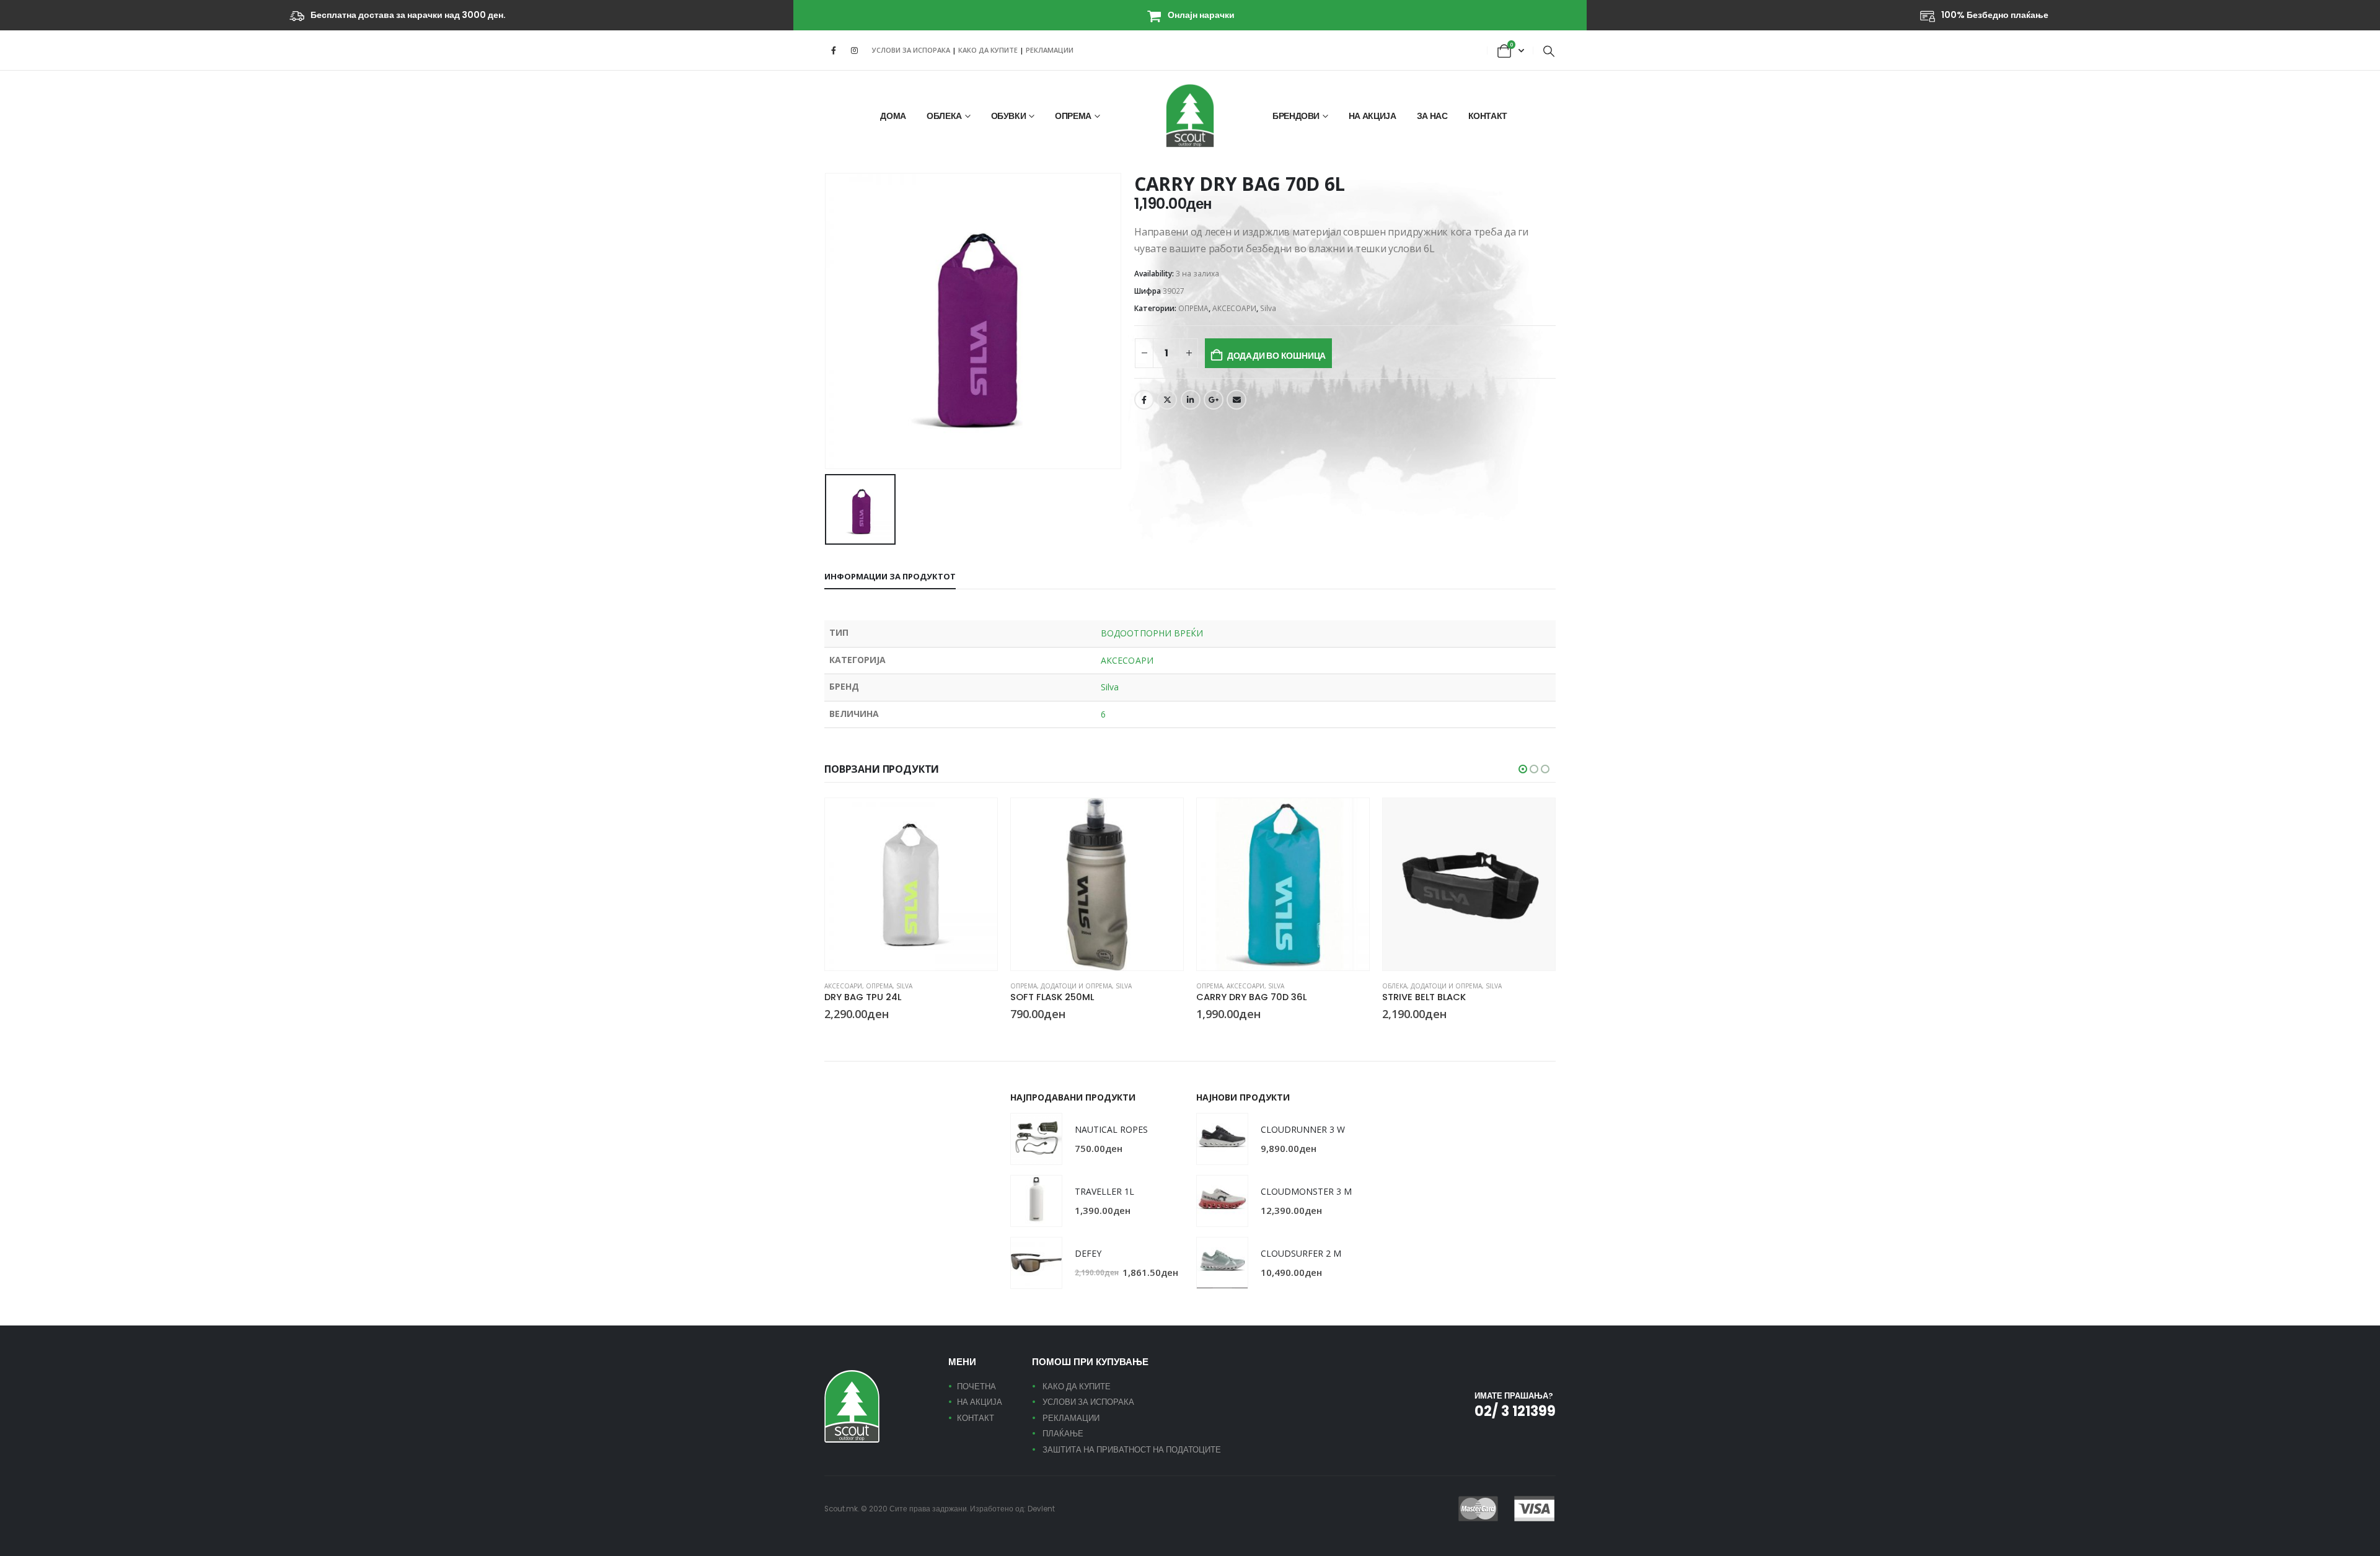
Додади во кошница (1276, 356)
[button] (1549, 51)
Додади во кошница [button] (977, 819)
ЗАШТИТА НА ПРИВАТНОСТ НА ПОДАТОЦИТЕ (1132, 1450)
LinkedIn (1191, 400)
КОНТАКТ (1488, 116)
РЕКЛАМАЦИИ (1050, 50)
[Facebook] (834, 50)
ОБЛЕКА (944, 116)
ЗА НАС (1432, 116)
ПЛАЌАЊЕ (1063, 1434)
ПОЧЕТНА (976, 1387)
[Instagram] (854, 50)
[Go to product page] (911, 884)
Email (1236, 400)
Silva (1268, 308)
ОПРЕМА (1073, 116)
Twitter (1167, 400)
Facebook (1144, 400)
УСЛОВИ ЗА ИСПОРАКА (911, 50)
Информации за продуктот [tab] (890, 576)
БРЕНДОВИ (1296, 116)
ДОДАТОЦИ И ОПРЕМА (1076, 986)
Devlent (1041, 1509)
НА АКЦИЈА (1373, 116)
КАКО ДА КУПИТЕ (989, 50)
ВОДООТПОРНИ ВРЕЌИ (1152, 633)
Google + (1214, 400)
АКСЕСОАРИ (1234, 308)
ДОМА (893, 116)
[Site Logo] (1190, 116)
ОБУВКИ (1009, 116)
